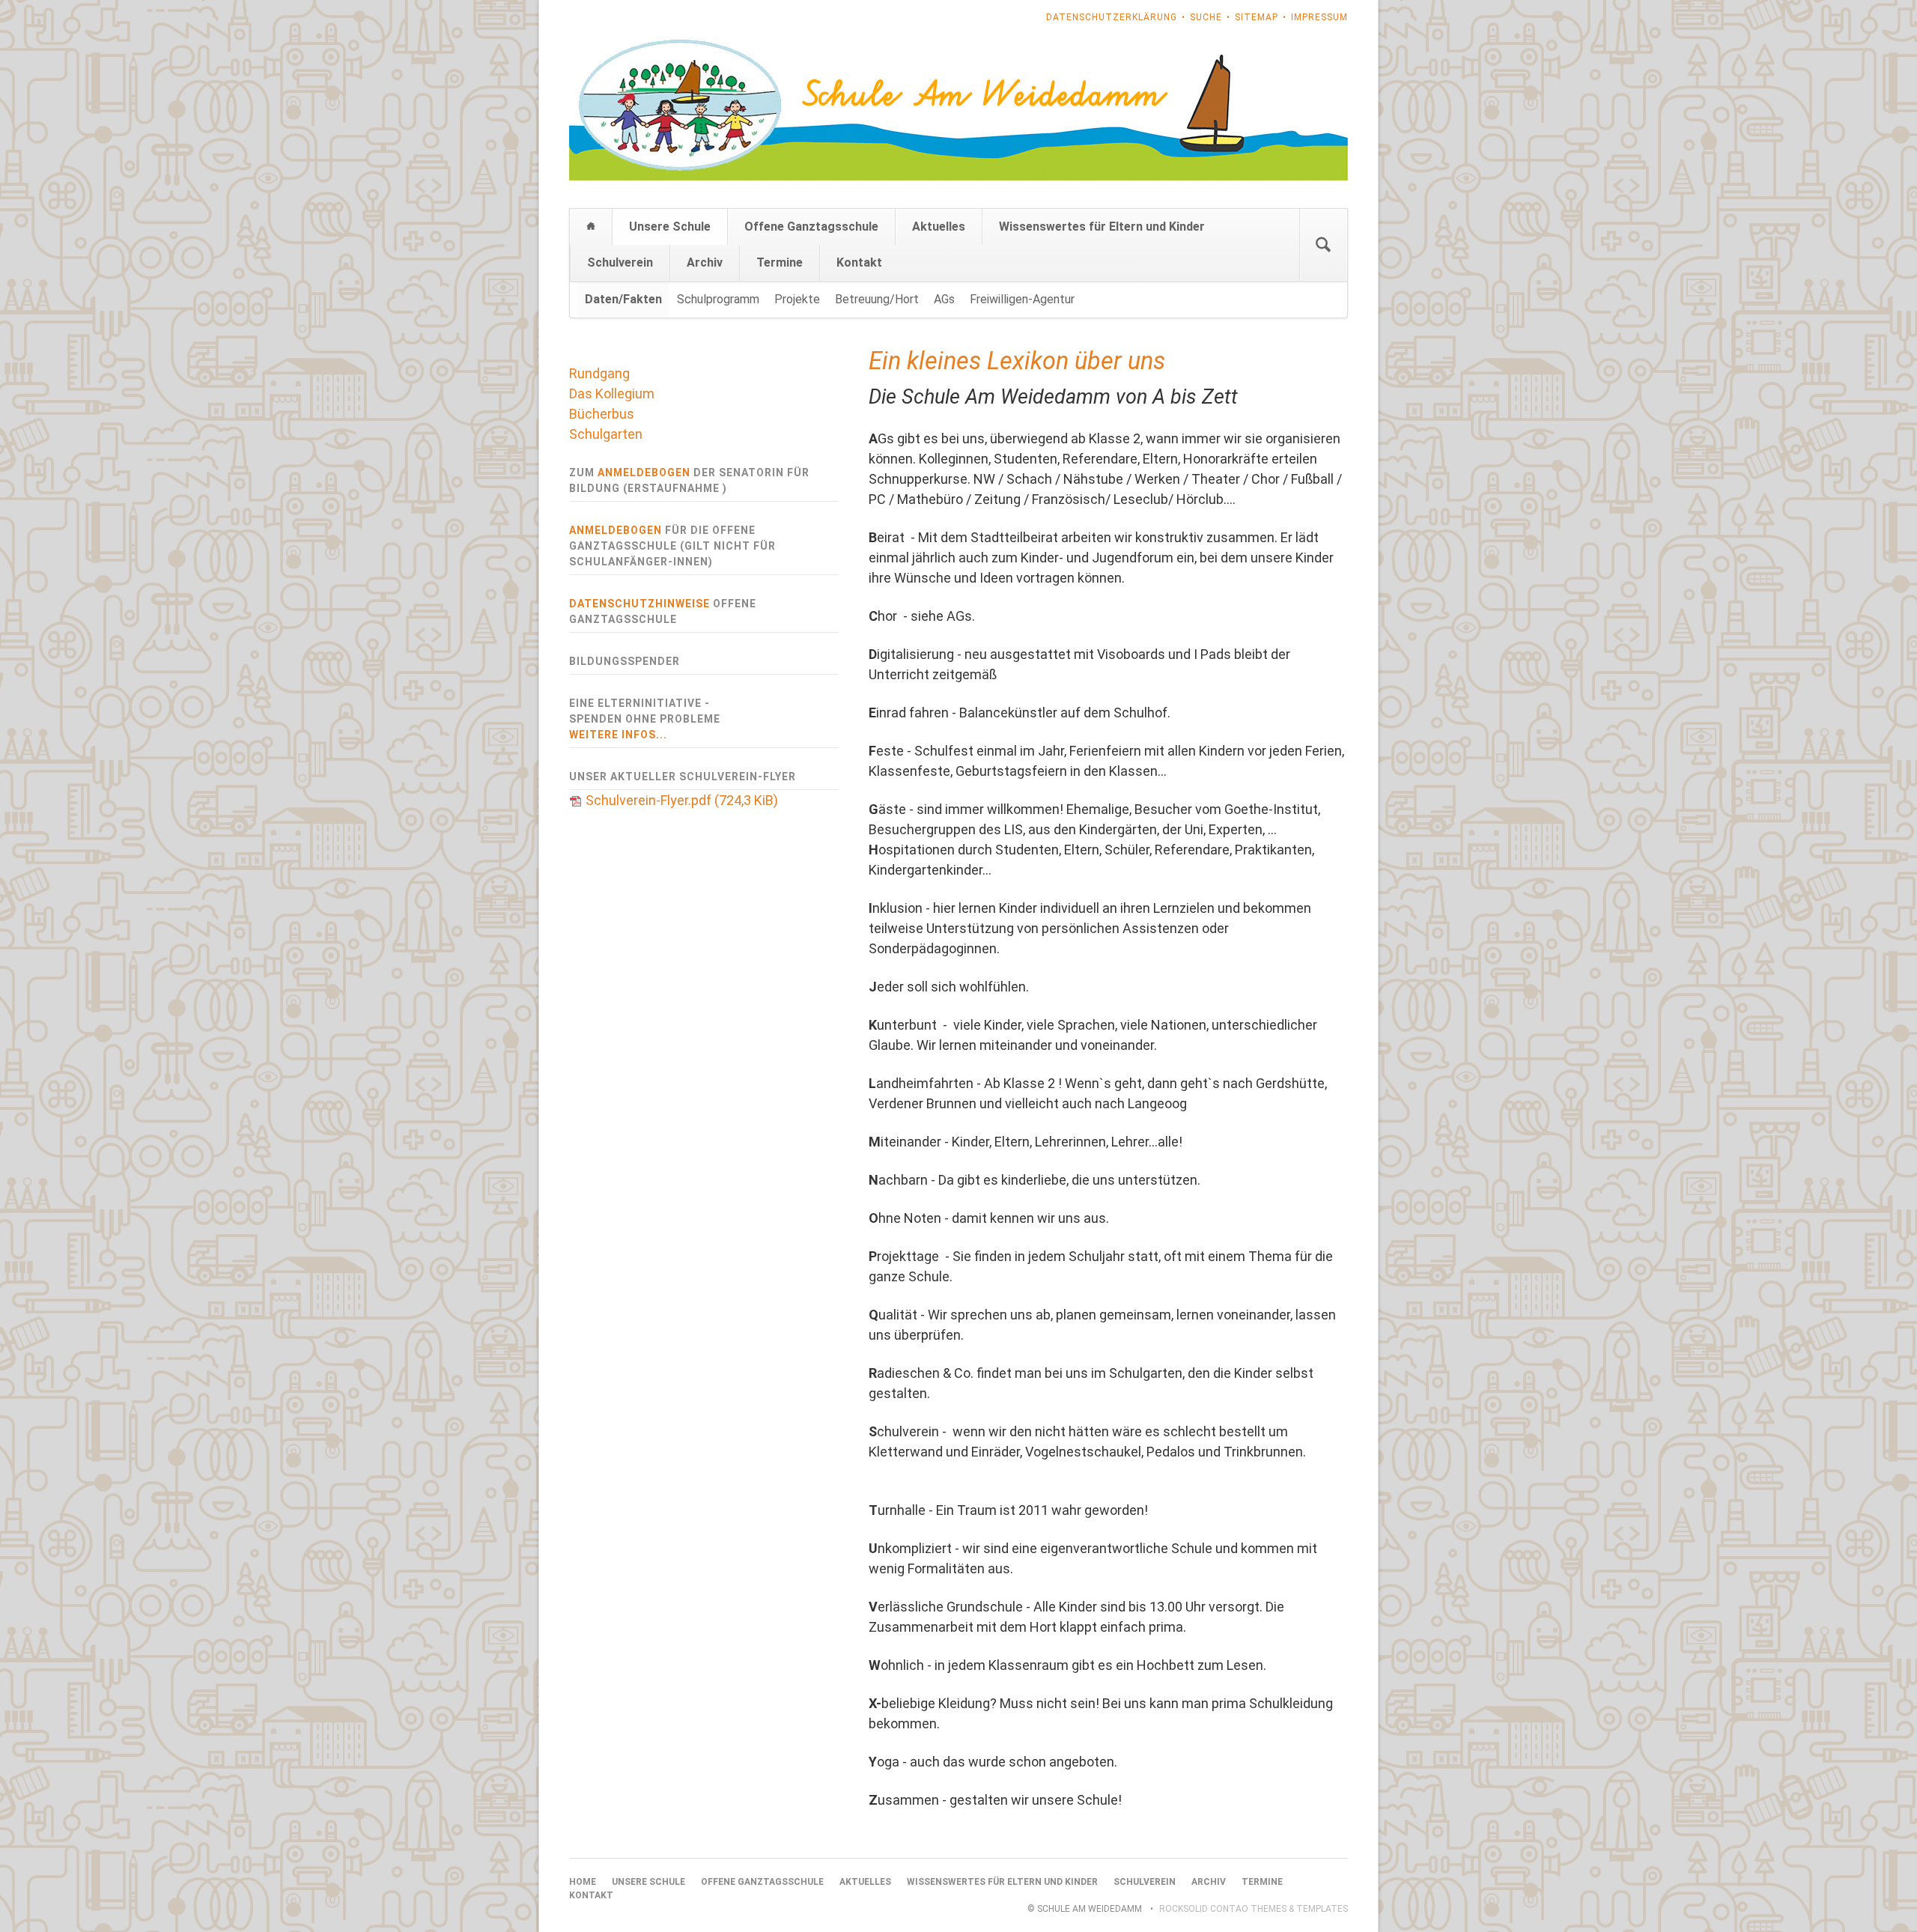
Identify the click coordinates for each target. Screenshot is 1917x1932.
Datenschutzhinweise (639, 604)
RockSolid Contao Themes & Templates (1254, 1909)
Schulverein (620, 262)
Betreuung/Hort (877, 299)
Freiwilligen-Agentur (1022, 299)
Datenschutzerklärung (1112, 17)
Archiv (705, 262)
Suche (1206, 17)
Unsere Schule (670, 227)
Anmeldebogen (644, 473)
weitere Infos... (618, 735)
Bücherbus (602, 414)
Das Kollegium (612, 394)
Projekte (797, 299)
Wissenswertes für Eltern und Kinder (1102, 227)
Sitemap (1257, 17)
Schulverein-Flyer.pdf (682, 800)
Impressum (1319, 17)
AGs (944, 299)
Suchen (1323, 245)
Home (591, 227)
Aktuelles (939, 227)
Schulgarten (606, 434)
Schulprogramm (718, 299)
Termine (780, 262)
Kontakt (859, 262)
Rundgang (599, 373)
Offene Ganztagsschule (811, 227)
